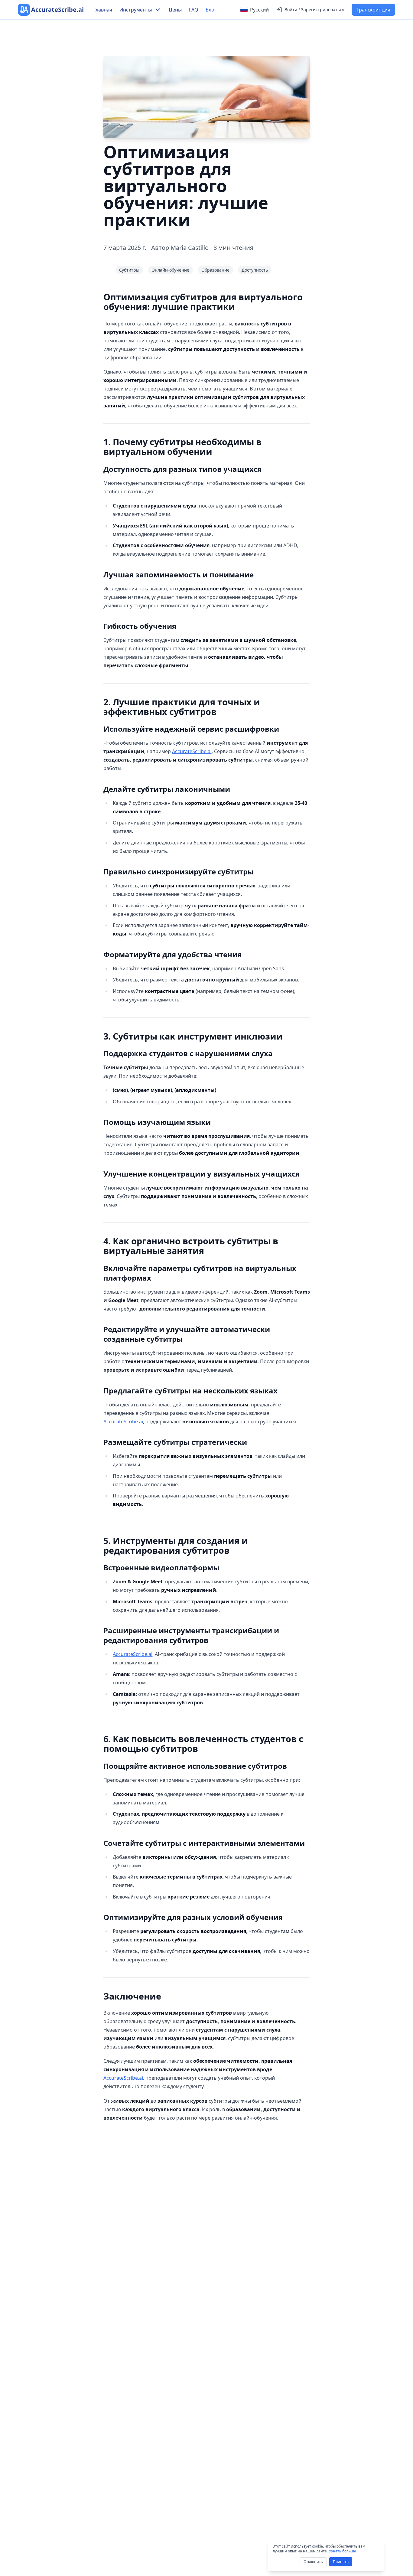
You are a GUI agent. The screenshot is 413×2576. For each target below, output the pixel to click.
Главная (103, 10)
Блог (211, 10)
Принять (341, 2562)
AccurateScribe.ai (192, 751)
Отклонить (313, 2562)
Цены (175, 10)
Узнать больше (343, 2551)
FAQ (194, 10)
